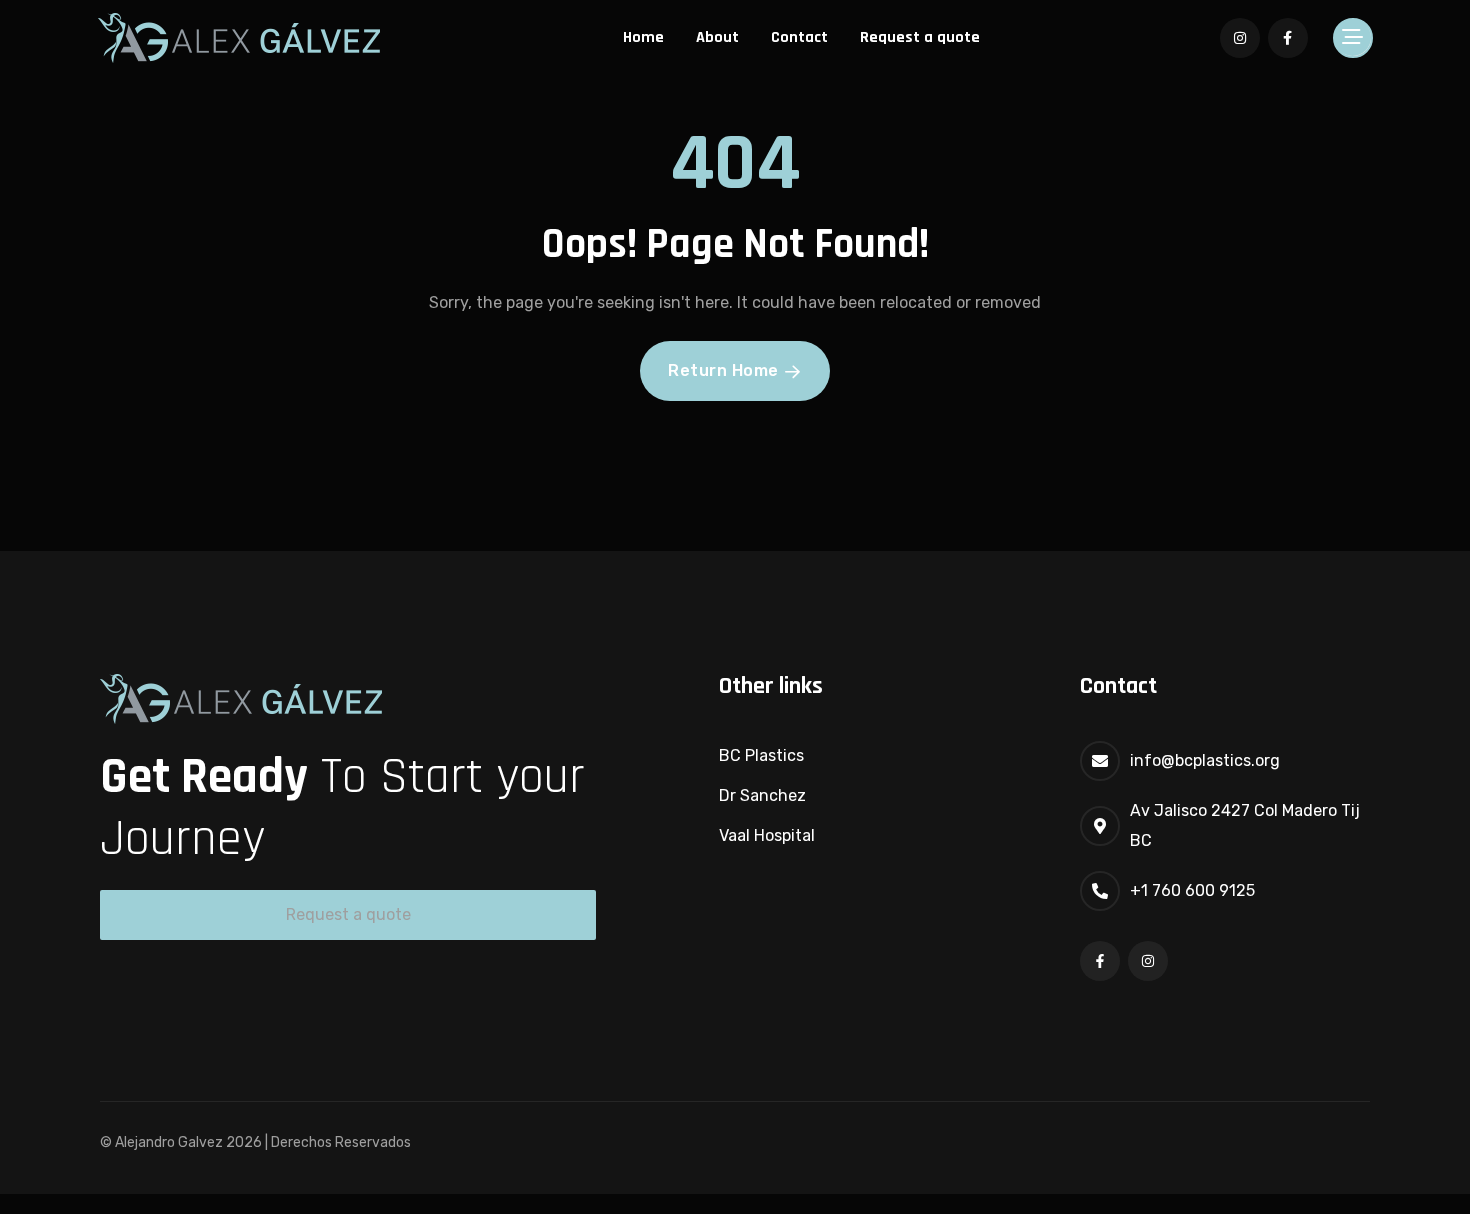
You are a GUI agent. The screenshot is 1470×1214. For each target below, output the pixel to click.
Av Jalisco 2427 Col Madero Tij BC (1245, 825)
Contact (799, 37)
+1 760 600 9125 (1192, 890)
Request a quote (920, 37)
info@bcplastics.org (1205, 760)
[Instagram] (1148, 961)
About (717, 37)
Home (643, 37)
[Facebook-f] (1100, 961)
